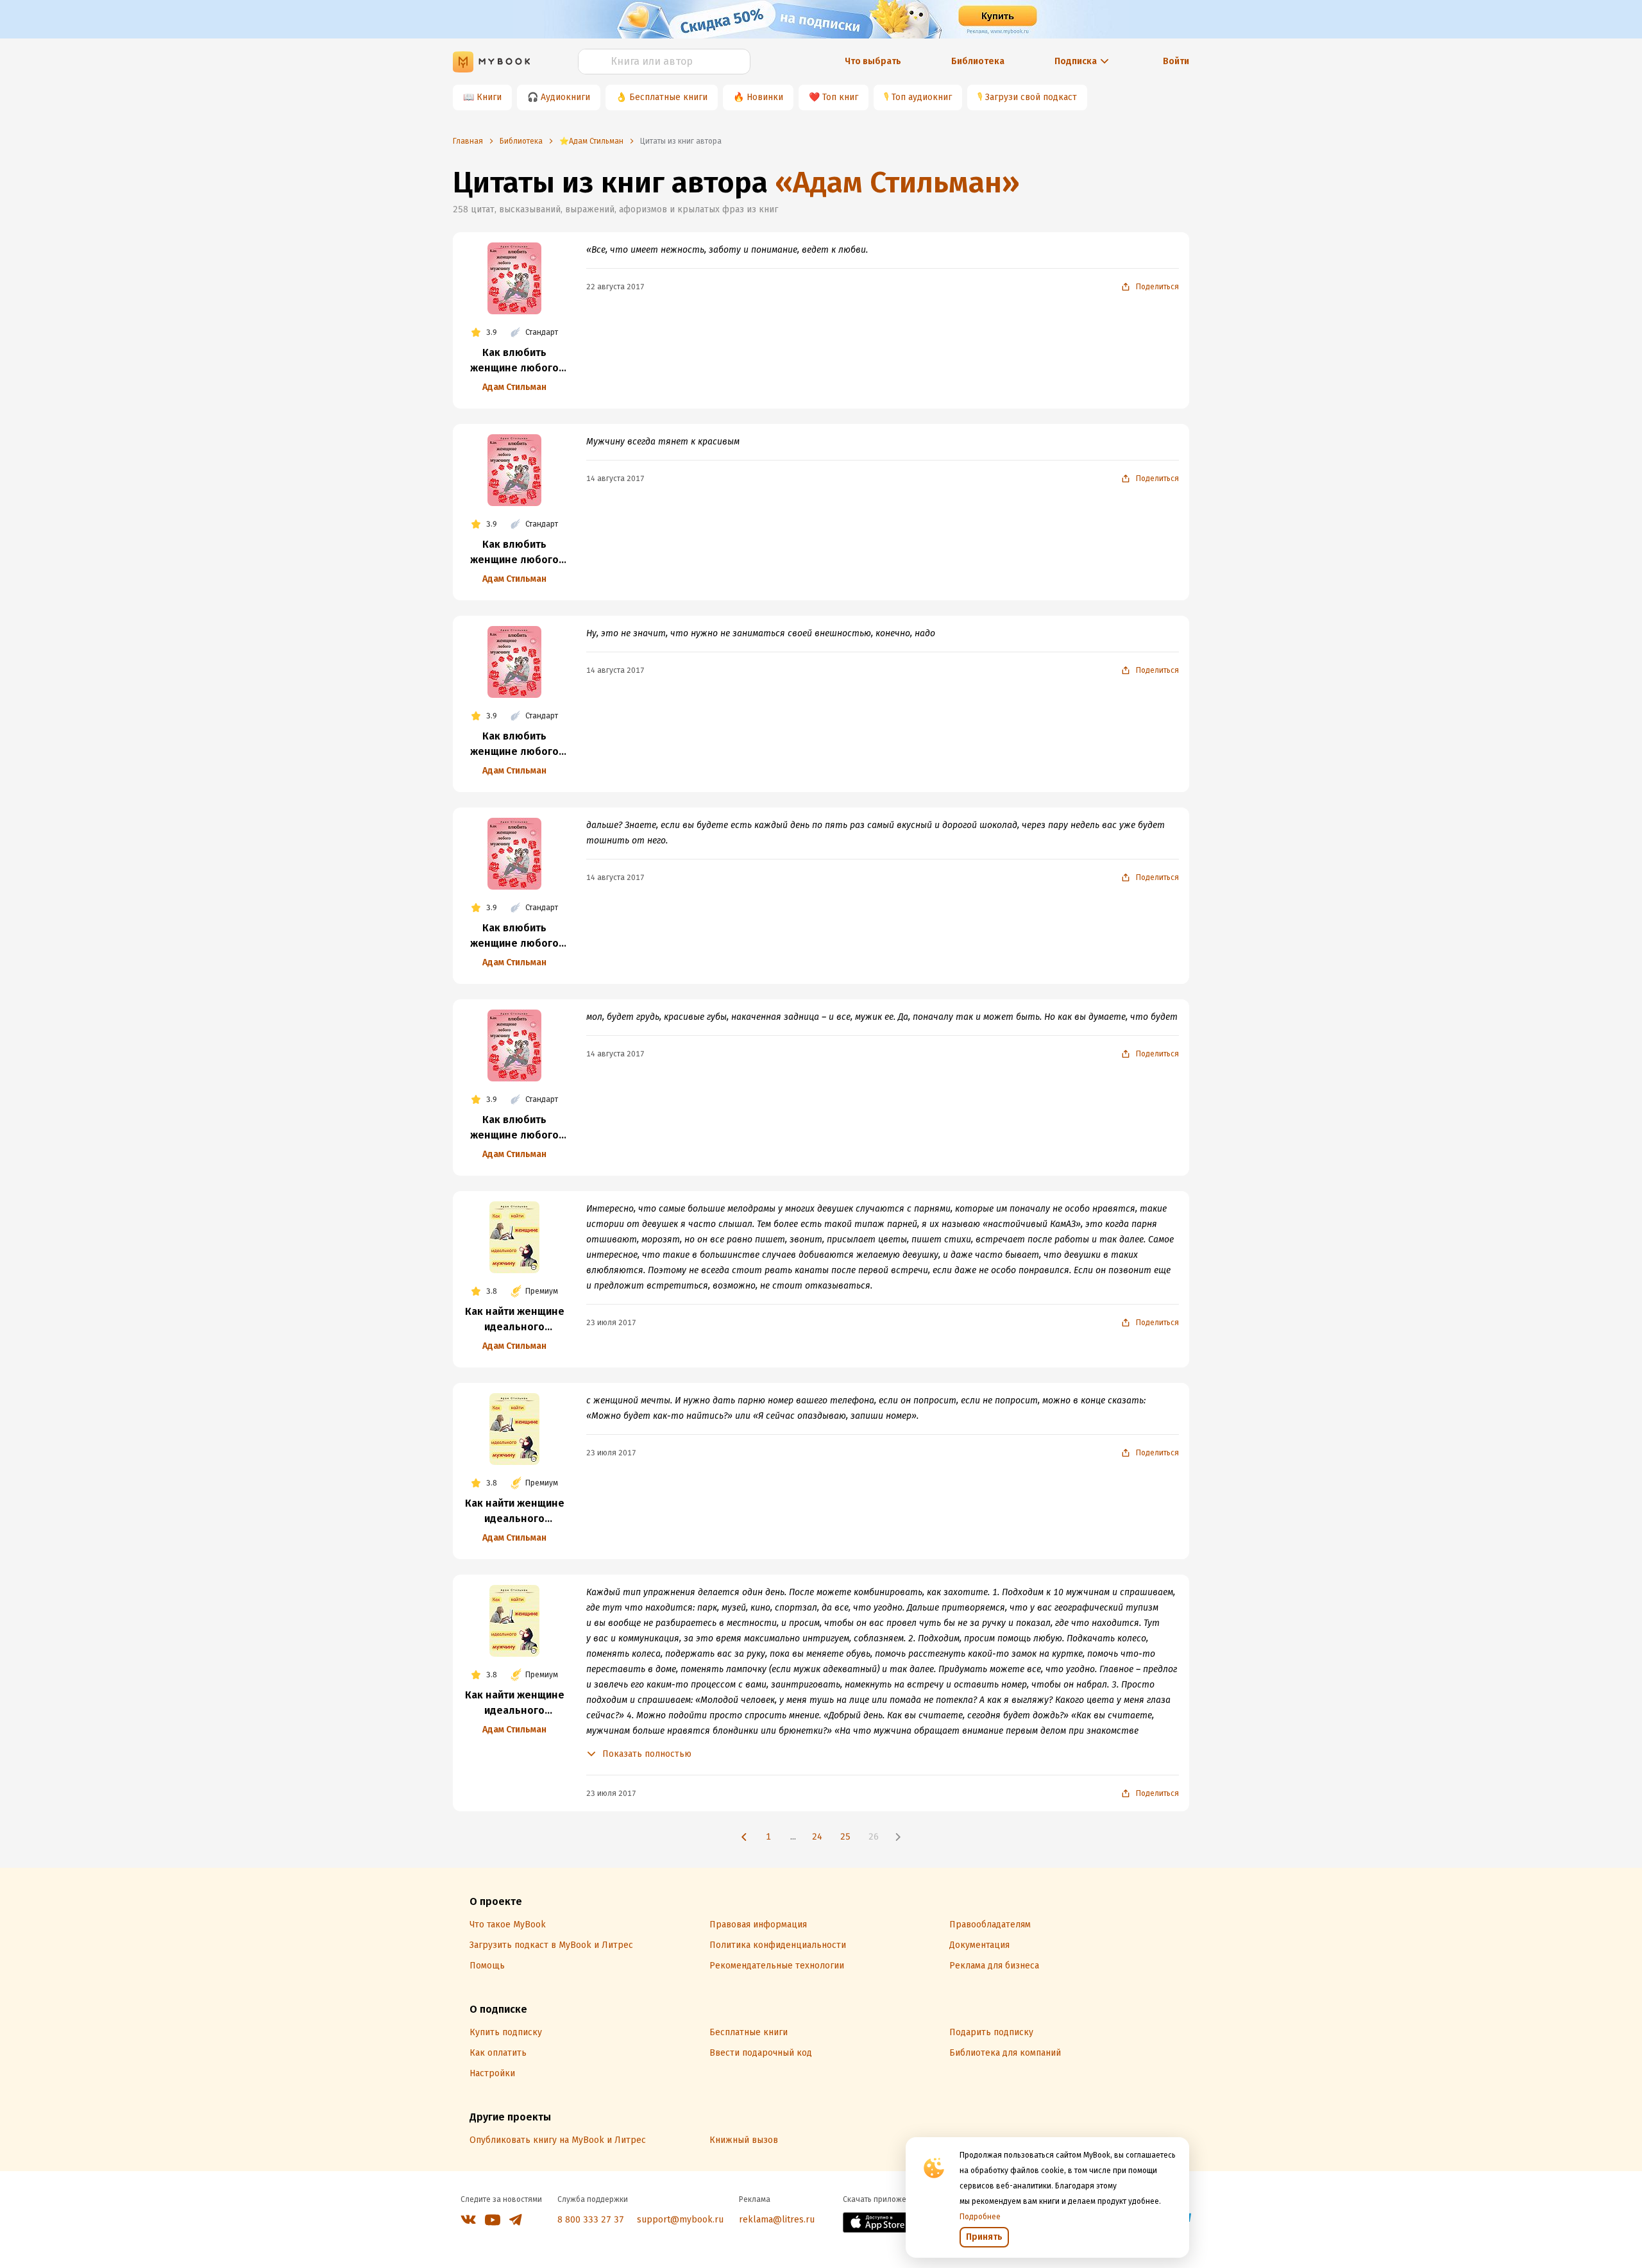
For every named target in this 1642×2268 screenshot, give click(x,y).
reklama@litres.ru (777, 2220)
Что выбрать (873, 61)
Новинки (765, 97)
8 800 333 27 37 (591, 2220)
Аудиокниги (565, 97)
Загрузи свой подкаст (1031, 97)
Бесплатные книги (668, 97)
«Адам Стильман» (897, 182)
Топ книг (840, 97)
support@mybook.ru (680, 2220)
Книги (489, 97)
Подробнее (980, 2217)
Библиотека (978, 61)
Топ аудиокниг (922, 97)
